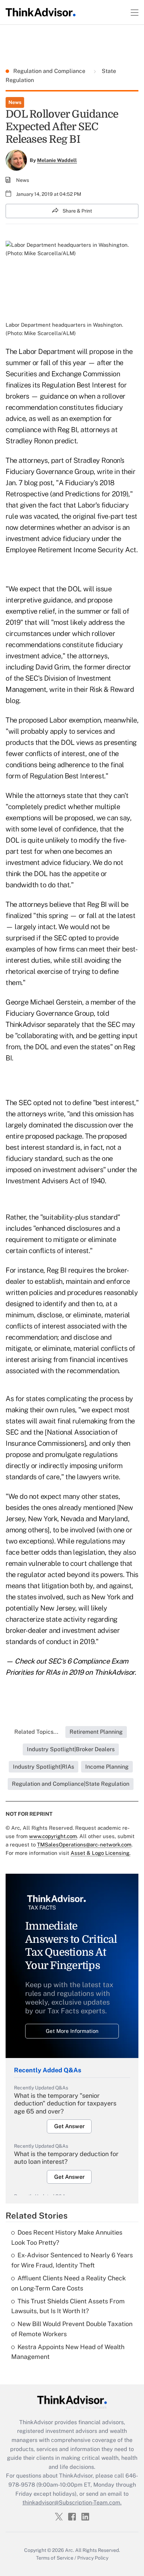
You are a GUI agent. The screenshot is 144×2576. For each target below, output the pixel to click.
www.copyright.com (53, 1836)
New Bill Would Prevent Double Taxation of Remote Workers (72, 2329)
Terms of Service (55, 2558)
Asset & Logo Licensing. (100, 1853)
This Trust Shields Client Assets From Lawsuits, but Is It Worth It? (68, 2306)
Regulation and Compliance (50, 71)
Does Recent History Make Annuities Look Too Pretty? (67, 2237)
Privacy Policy (93, 2558)
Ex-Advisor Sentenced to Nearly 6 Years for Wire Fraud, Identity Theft (72, 2260)
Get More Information (72, 2031)
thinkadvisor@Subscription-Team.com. (72, 2503)
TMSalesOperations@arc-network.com (84, 1845)
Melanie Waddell (57, 160)
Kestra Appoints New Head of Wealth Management (68, 2352)
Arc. (70, 2550)
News (15, 102)
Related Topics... (36, 1732)
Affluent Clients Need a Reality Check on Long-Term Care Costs (69, 2283)
